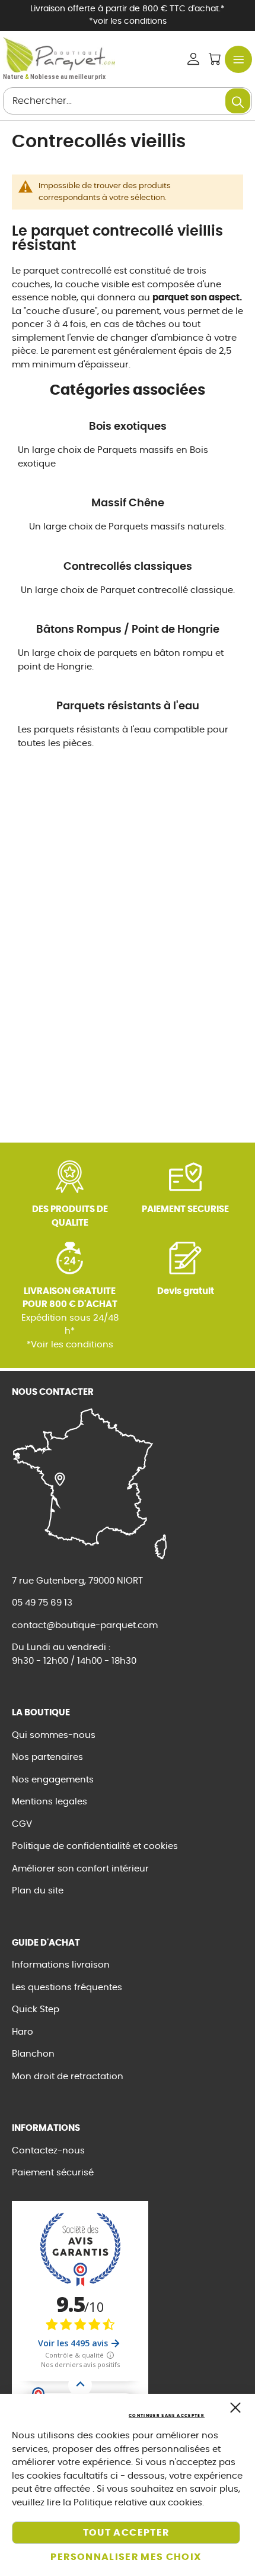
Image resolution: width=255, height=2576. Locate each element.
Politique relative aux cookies (138, 2503)
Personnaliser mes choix (126, 2557)
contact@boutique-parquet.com (85, 1625)
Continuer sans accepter (167, 2415)
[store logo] (59, 55)
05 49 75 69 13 (42, 1603)
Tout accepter (126, 2533)
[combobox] (128, 101)
